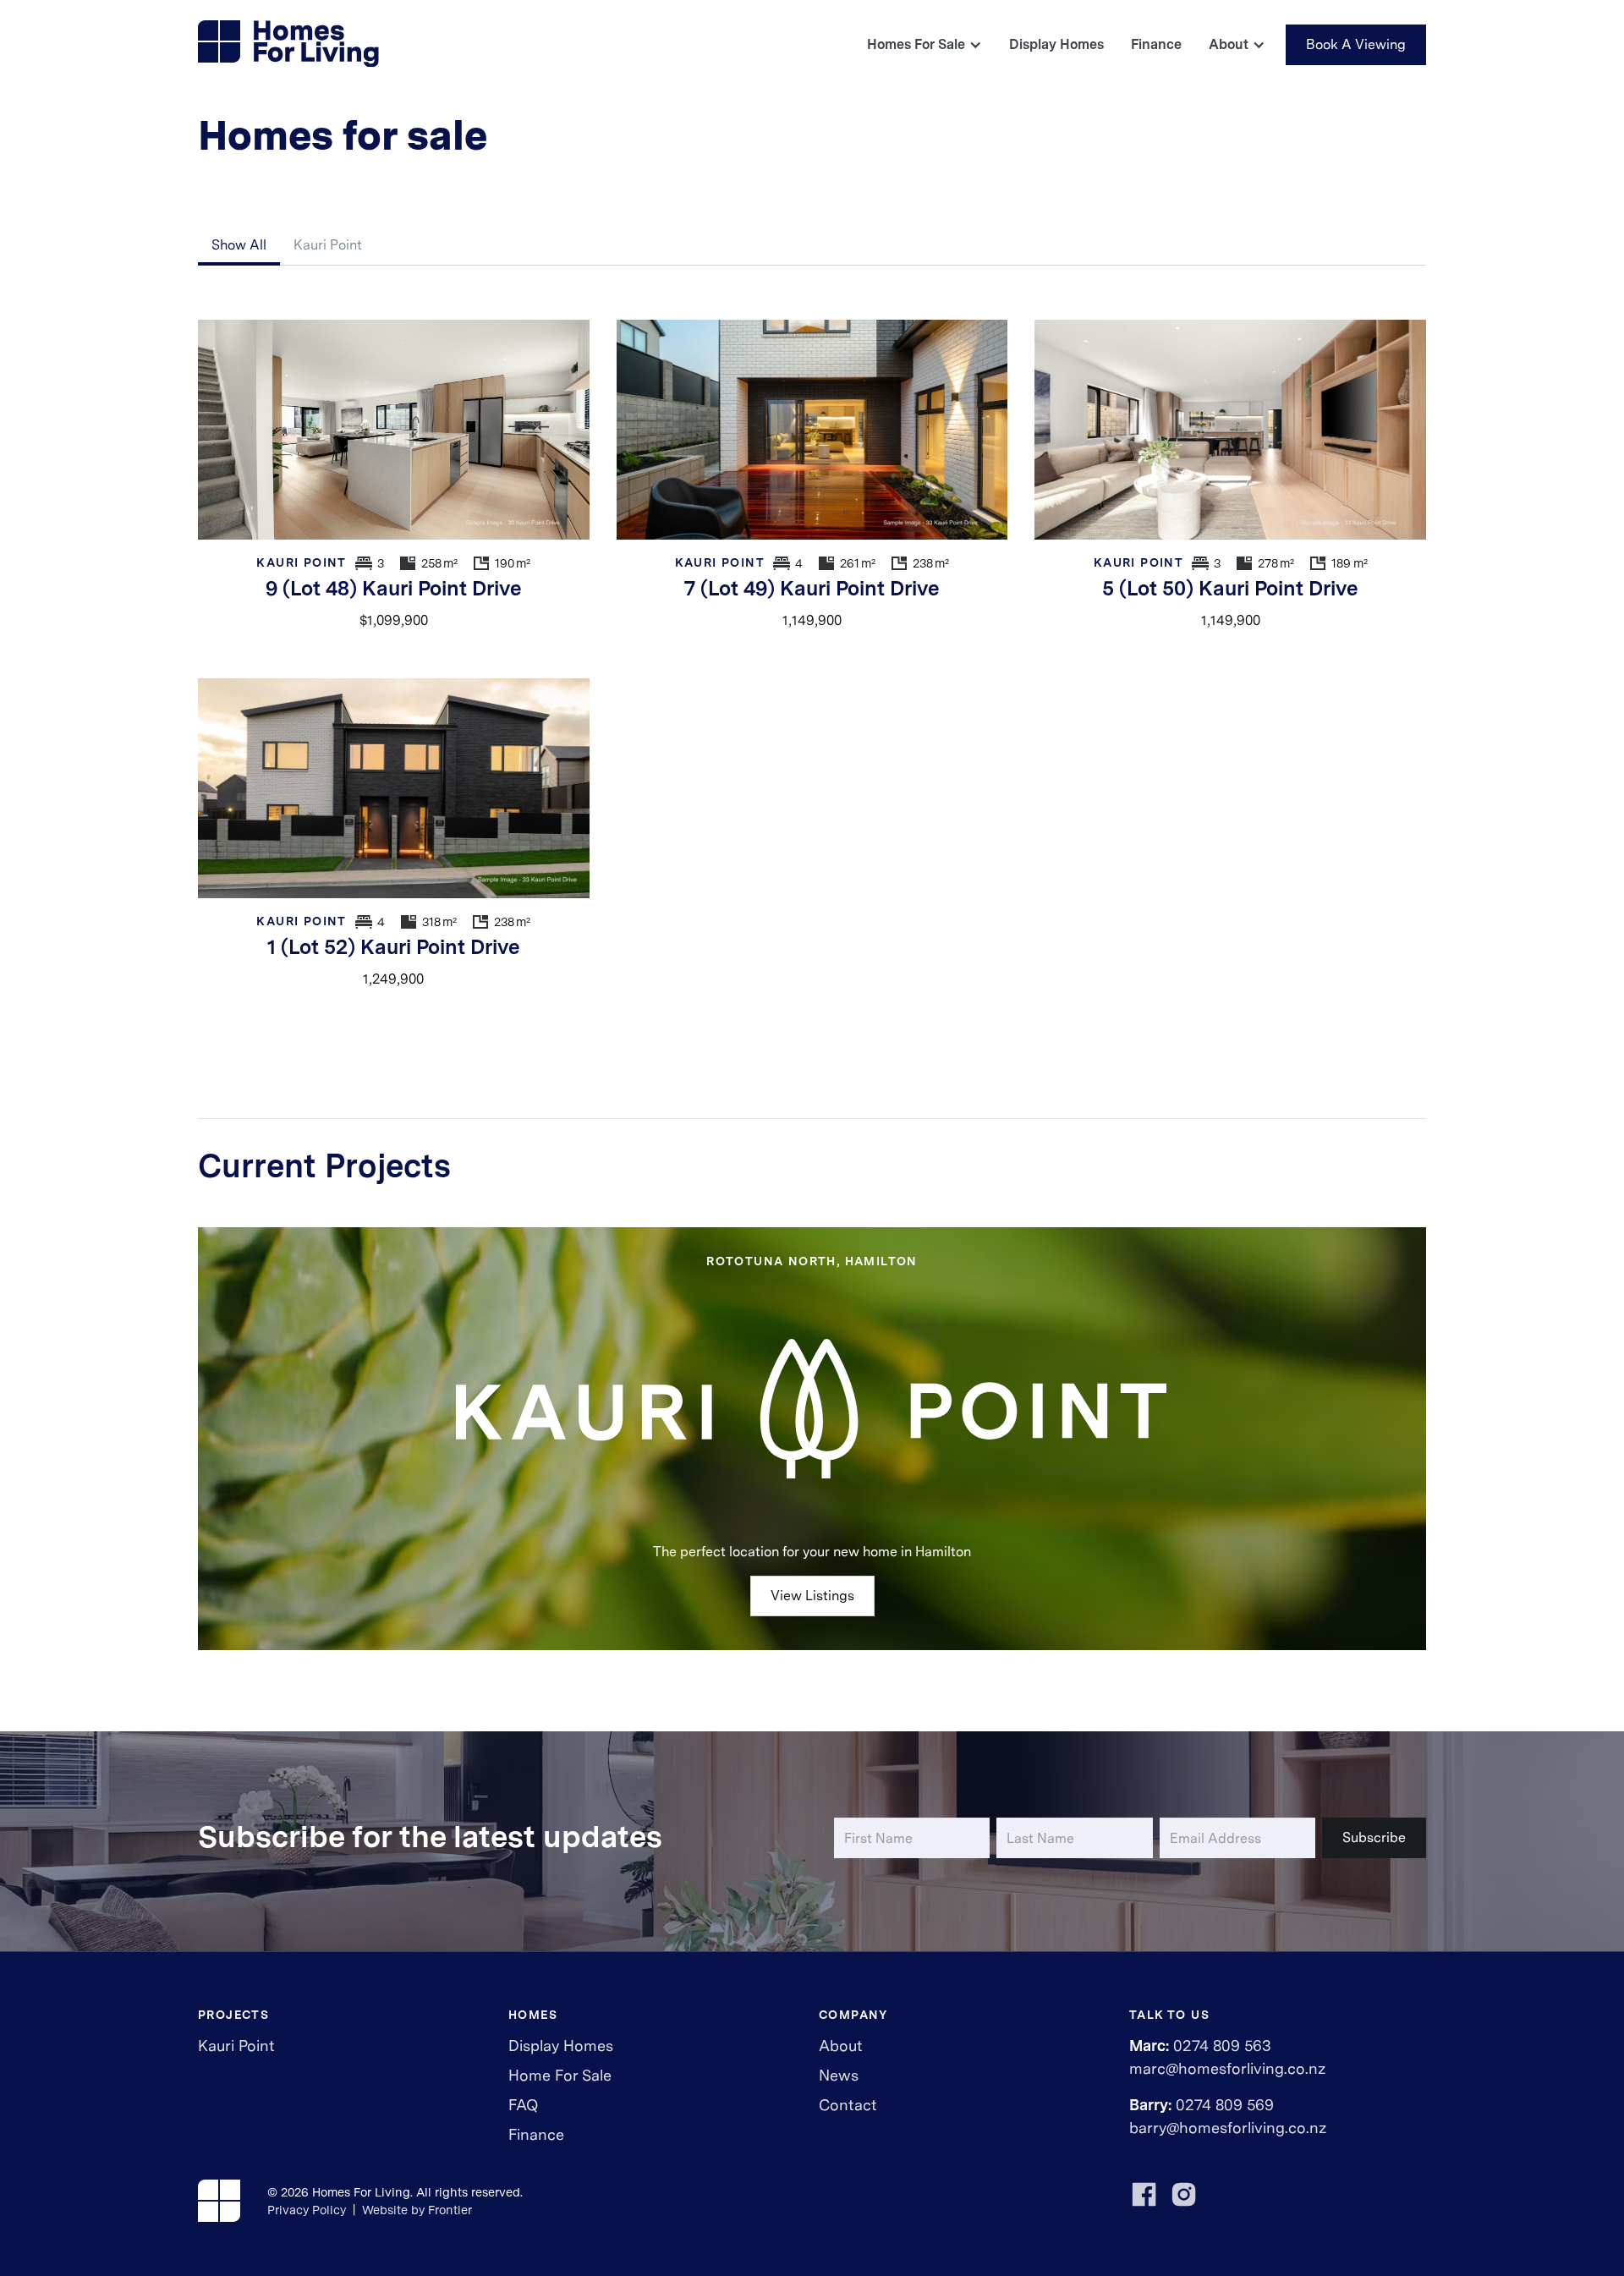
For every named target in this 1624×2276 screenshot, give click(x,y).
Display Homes (1056, 44)
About (841, 2046)
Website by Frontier (417, 2210)
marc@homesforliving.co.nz (1228, 2068)
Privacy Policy (307, 2210)
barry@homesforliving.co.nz (1228, 2128)
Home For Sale (560, 2075)
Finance (1156, 44)
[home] (289, 44)
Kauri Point (236, 2046)
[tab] (239, 245)
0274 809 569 (1225, 2105)
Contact (848, 2105)
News (839, 2075)
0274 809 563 (1222, 2046)
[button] (924, 45)
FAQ (523, 2105)
